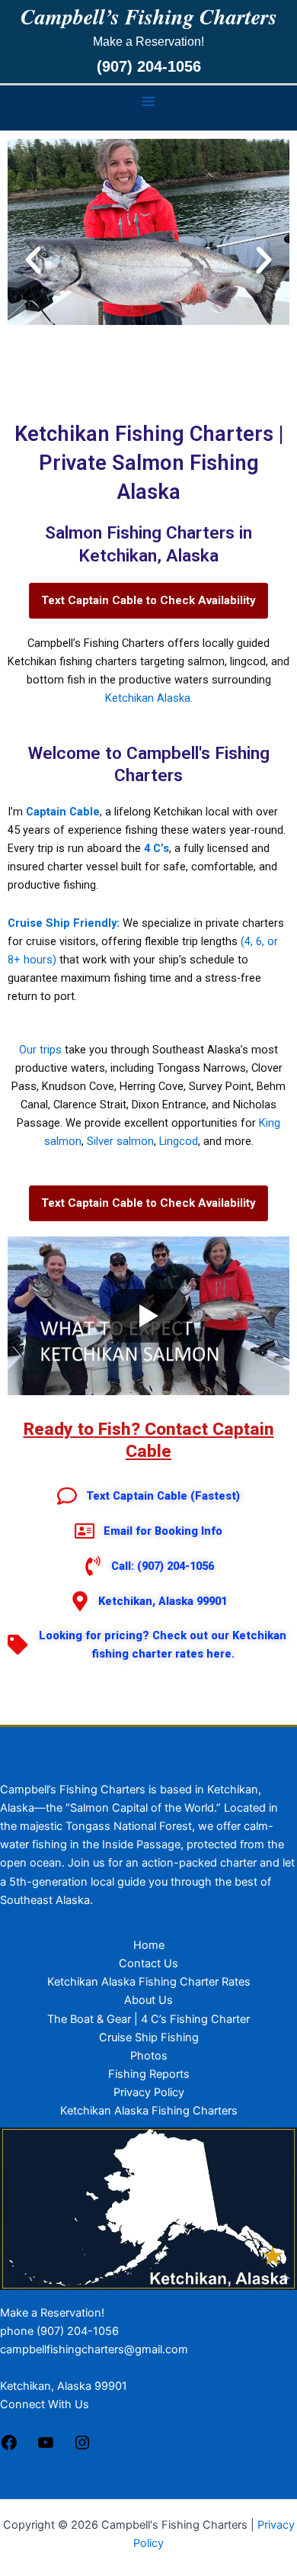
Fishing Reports (149, 2074)
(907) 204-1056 (149, 66)
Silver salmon (120, 1141)
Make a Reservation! (52, 2313)
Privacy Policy (149, 2092)
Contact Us (148, 1963)
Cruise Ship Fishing (149, 2037)
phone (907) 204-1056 (59, 2331)
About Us (148, 2000)
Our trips (40, 1050)
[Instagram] (82, 2448)
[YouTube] (46, 2448)
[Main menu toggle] (148, 101)
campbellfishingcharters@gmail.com (94, 2349)
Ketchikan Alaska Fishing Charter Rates (149, 1982)
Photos (149, 2056)
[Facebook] (9, 2448)
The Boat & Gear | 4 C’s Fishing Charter (148, 2019)
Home (149, 1945)
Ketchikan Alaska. (149, 698)
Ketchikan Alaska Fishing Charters (149, 2111)
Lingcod (179, 1141)
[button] (33, 260)
